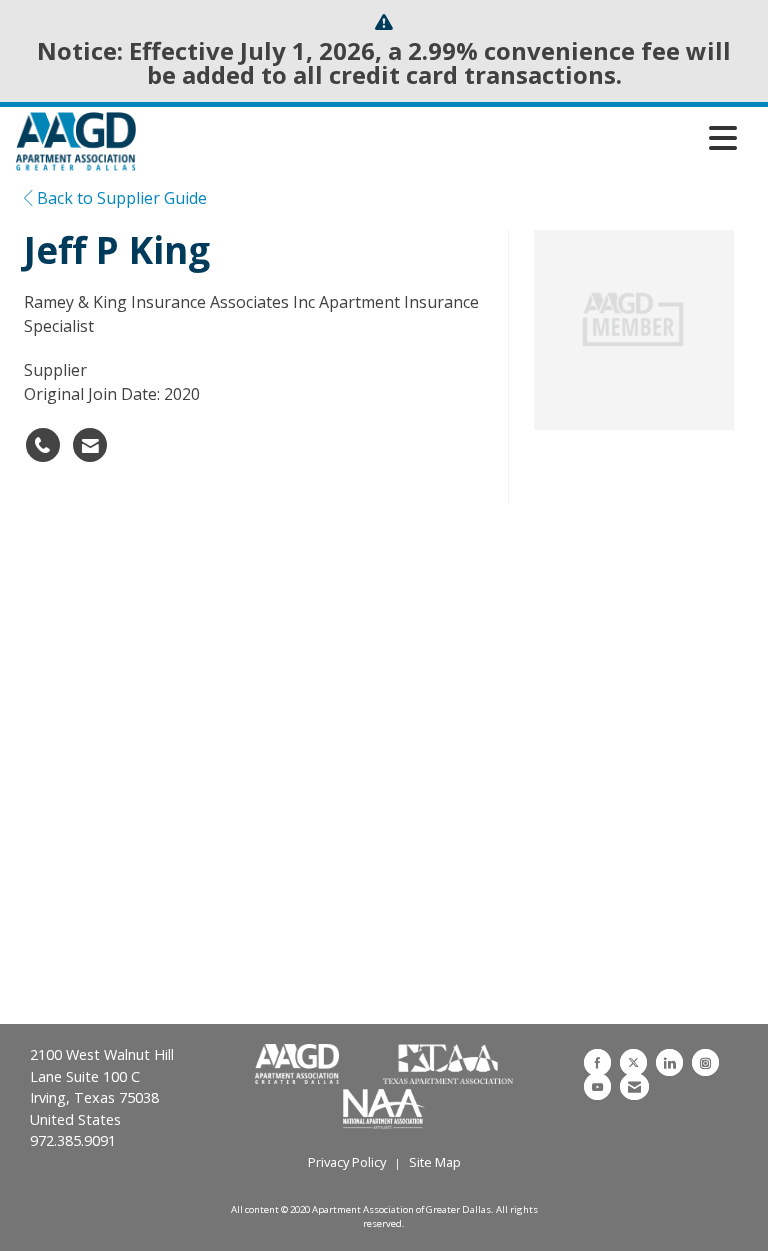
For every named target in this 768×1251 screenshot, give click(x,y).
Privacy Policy (347, 1162)
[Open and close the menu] (442, 138)
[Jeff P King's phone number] (43, 445)
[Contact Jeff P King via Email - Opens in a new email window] (90, 445)
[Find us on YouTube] (597, 1086)
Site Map (435, 1162)
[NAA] (383, 1107)
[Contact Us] (634, 1086)
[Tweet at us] (633, 1062)
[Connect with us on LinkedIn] (669, 1062)
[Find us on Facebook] (597, 1062)
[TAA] (448, 1065)
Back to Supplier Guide (120, 198)
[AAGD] (299, 1065)
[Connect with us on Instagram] (705, 1062)
